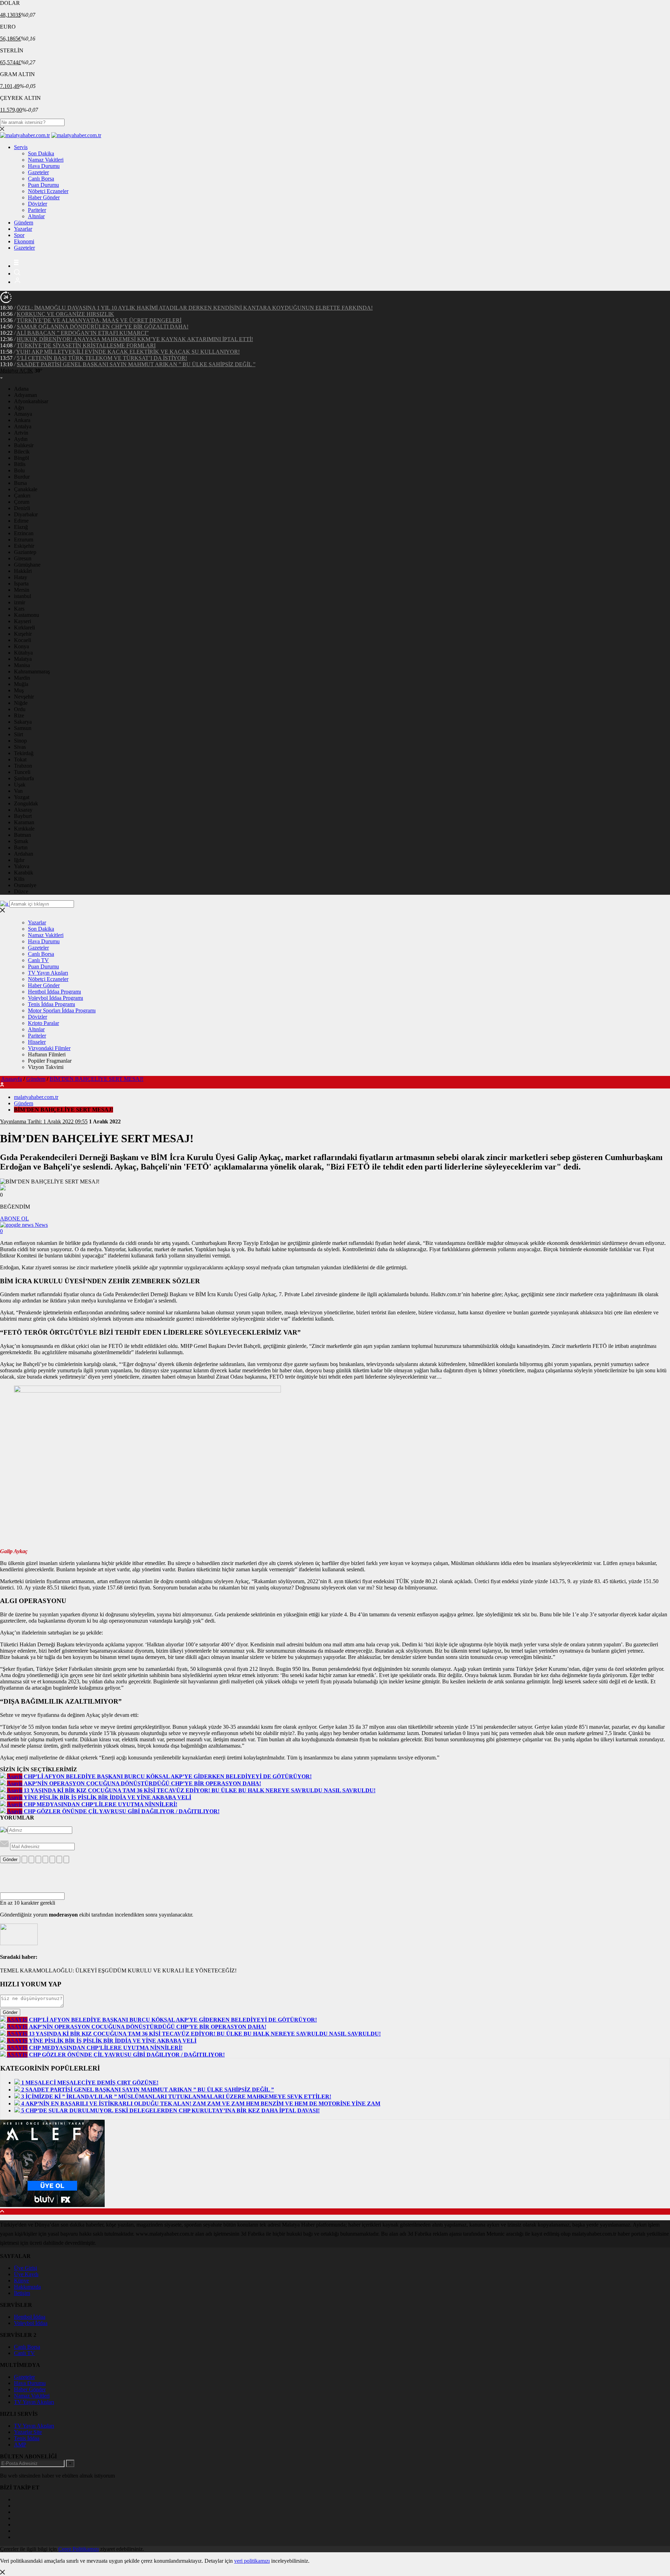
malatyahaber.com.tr (36, 1097)
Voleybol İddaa (31, 2323)
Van (18, 791)
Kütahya (23, 653)
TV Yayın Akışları (48, 973)
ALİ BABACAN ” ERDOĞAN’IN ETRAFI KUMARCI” (83, 333)
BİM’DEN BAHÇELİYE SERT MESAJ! (96, 1079)
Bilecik (22, 452)
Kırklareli (24, 628)
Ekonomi (24, 241)
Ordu (20, 709)
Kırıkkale (24, 829)
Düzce (21, 891)
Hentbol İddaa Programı (54, 992)
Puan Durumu (43, 185)
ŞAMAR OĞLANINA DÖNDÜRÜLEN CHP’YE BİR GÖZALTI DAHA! (103, 327)
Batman (23, 835)
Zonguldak (26, 803)
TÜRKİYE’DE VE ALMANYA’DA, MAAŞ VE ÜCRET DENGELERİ (99, 320)
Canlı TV (38, 960)
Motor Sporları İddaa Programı (62, 1010)
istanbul (23, 596)
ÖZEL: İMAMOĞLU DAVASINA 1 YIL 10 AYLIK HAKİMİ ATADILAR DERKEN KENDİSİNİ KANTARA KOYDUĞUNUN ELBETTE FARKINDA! (195, 308)
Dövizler (38, 204)
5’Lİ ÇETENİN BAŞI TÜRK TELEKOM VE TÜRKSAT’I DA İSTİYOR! (102, 358)
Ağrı (19, 408)
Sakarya (23, 722)
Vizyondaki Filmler (49, 1048)
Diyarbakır (26, 514)
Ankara (22, 420)
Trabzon (23, 766)
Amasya (23, 414)
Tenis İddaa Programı (51, 1004)
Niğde (21, 703)
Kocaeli (23, 640)
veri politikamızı (252, 2561)
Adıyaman (25, 395)
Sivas (20, 747)
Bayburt (23, 816)
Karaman (24, 822)
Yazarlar (23, 229)
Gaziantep (25, 552)
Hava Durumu (44, 166)
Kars (19, 609)
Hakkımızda (27, 2287)
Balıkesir (24, 445)
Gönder (10, 1859)
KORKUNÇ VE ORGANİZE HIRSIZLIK (65, 314)
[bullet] (52, 1859)
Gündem (24, 223)
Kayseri (23, 621)
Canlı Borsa (41, 179)
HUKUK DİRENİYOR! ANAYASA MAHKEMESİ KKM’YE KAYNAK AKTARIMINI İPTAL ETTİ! (135, 339)
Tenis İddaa (27, 2438)
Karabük (24, 873)
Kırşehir (23, 634)
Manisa (22, 665)
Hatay (21, 577)
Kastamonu (27, 615)
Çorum (22, 502)
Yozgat (22, 797)
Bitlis (20, 464)
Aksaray (23, 810)
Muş (19, 690)
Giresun (23, 558)
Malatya (23, 659)
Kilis (19, 879)
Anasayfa (12, 1079)
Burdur (22, 477)
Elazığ (21, 527)
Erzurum (24, 540)
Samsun (23, 728)
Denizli (22, 508)
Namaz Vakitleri (46, 160)
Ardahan (24, 854)
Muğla (21, 684)
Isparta (21, 584)
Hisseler (37, 1042)
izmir (20, 602)
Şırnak (21, 841)
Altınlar (36, 216)
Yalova (22, 866)
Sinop (20, 741)
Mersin (22, 590)
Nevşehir (24, 697)
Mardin (22, 678)
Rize (19, 715)
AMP (20, 2445)
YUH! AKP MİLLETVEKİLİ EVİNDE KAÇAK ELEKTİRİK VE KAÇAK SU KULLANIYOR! (128, 352)
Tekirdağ (24, 753)
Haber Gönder (44, 197)
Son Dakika (41, 153)
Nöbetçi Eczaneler (48, 191)
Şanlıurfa (24, 778)
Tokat (20, 759)
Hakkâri (23, 571)
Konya (21, 646)
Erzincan (24, 533)
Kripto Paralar (43, 1023)
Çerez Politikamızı (79, 2549)
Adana (21, 389)
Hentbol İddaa (30, 2317)
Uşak (20, 785)
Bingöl (21, 458)
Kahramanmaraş (32, 671)
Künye (21, 2280)
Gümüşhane (27, 565)
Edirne (21, 521)
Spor (19, 235)
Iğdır (19, 860)
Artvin (21, 433)
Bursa (20, 483)
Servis (21, 147)
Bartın (21, 847)
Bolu (19, 470)
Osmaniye (25, 885)
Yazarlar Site (28, 2432)
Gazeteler (38, 172)
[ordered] (45, 1859)
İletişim (22, 2293)
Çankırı (22, 496)
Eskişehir (24, 546)
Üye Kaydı (26, 2274)
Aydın (21, 439)
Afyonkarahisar (31, 401)
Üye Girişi (25, 2268)
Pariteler (37, 210)
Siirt (18, 734)
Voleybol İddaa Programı (55, 998)
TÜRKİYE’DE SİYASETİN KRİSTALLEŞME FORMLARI (86, 345)
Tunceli (22, 772)
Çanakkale (26, 489)
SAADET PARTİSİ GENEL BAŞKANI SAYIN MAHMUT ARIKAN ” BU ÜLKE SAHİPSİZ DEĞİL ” (136, 364)
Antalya (23, 426)
